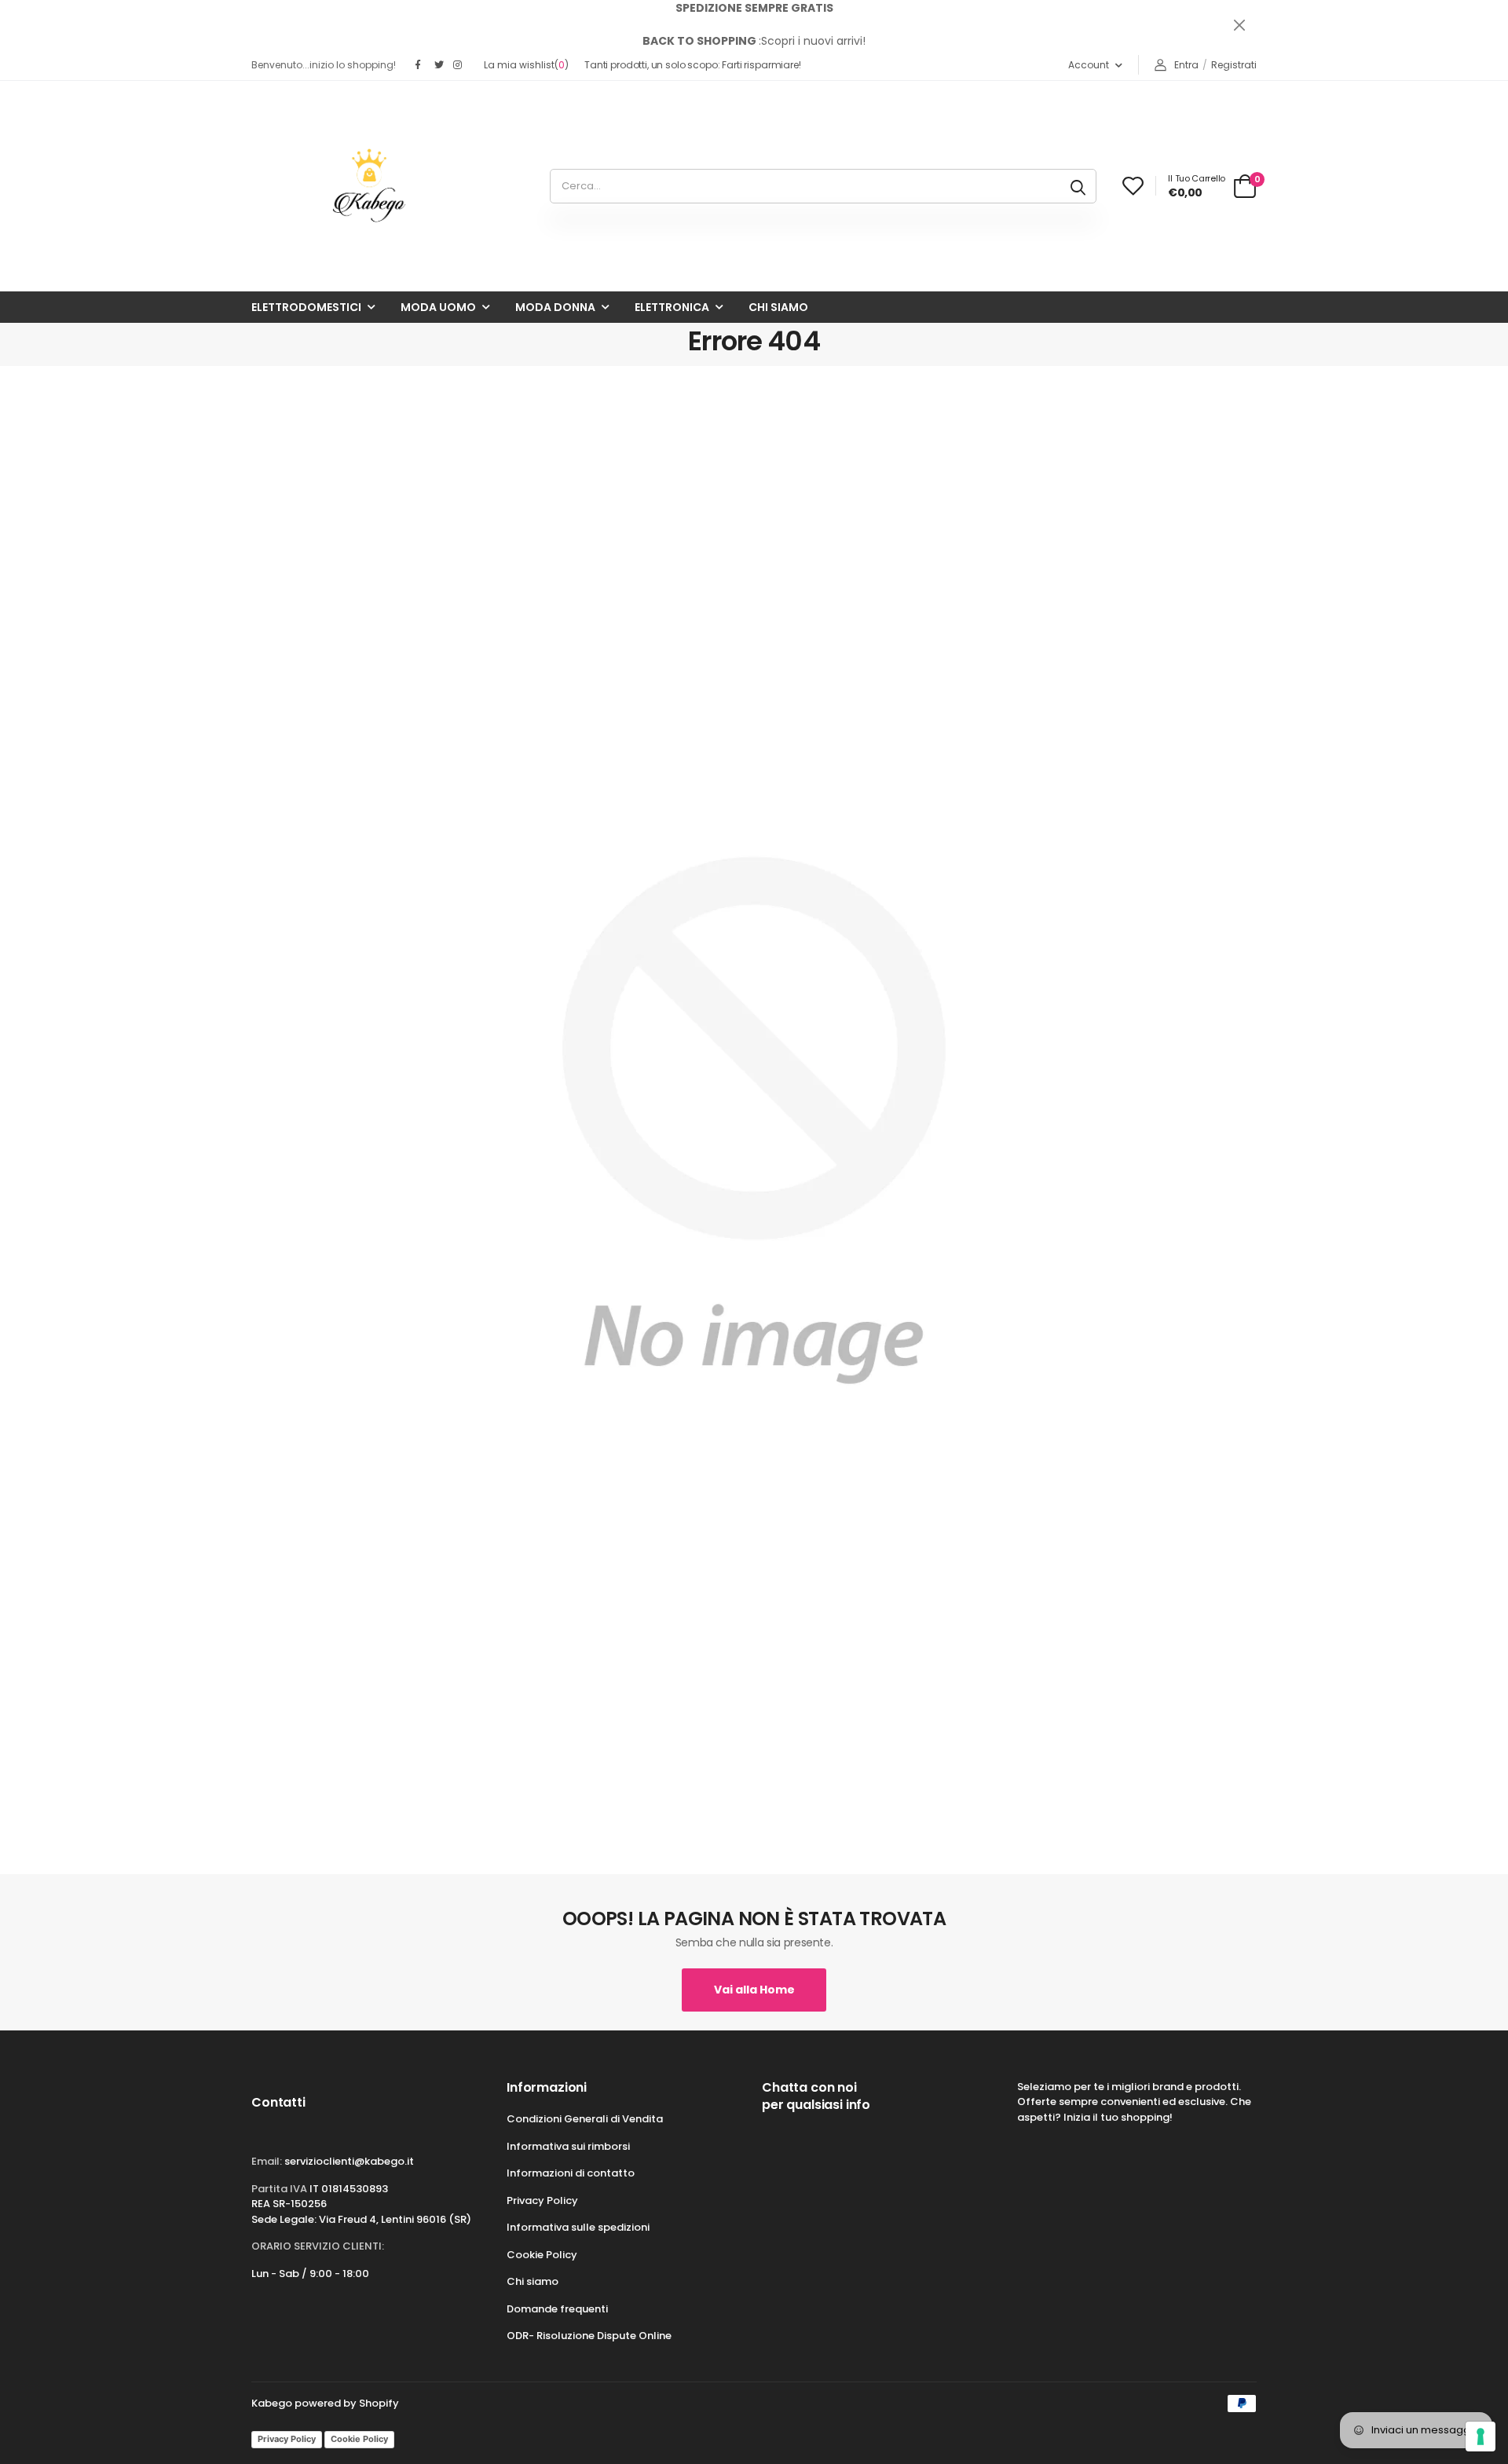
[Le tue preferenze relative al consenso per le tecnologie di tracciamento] (1481, 2437)
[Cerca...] (1078, 186)
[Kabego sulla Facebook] (421, 65)
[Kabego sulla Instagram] (459, 65)
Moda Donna (555, 307)
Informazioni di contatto (571, 2173)
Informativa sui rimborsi (568, 2146)
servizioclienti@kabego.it (349, 2161)
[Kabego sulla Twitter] (440, 65)
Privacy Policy (542, 2200)
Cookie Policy (542, 2255)
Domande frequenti (557, 2309)
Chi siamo (778, 307)
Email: (267, 2161)
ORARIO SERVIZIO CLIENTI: (318, 2246)
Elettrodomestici (306, 307)
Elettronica (672, 307)
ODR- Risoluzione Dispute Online (589, 2336)
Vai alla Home (754, 1990)
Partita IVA (279, 2189)
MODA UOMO (438, 307)
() (526, 65)
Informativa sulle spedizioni (578, 2227)
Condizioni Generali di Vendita (585, 2119)
